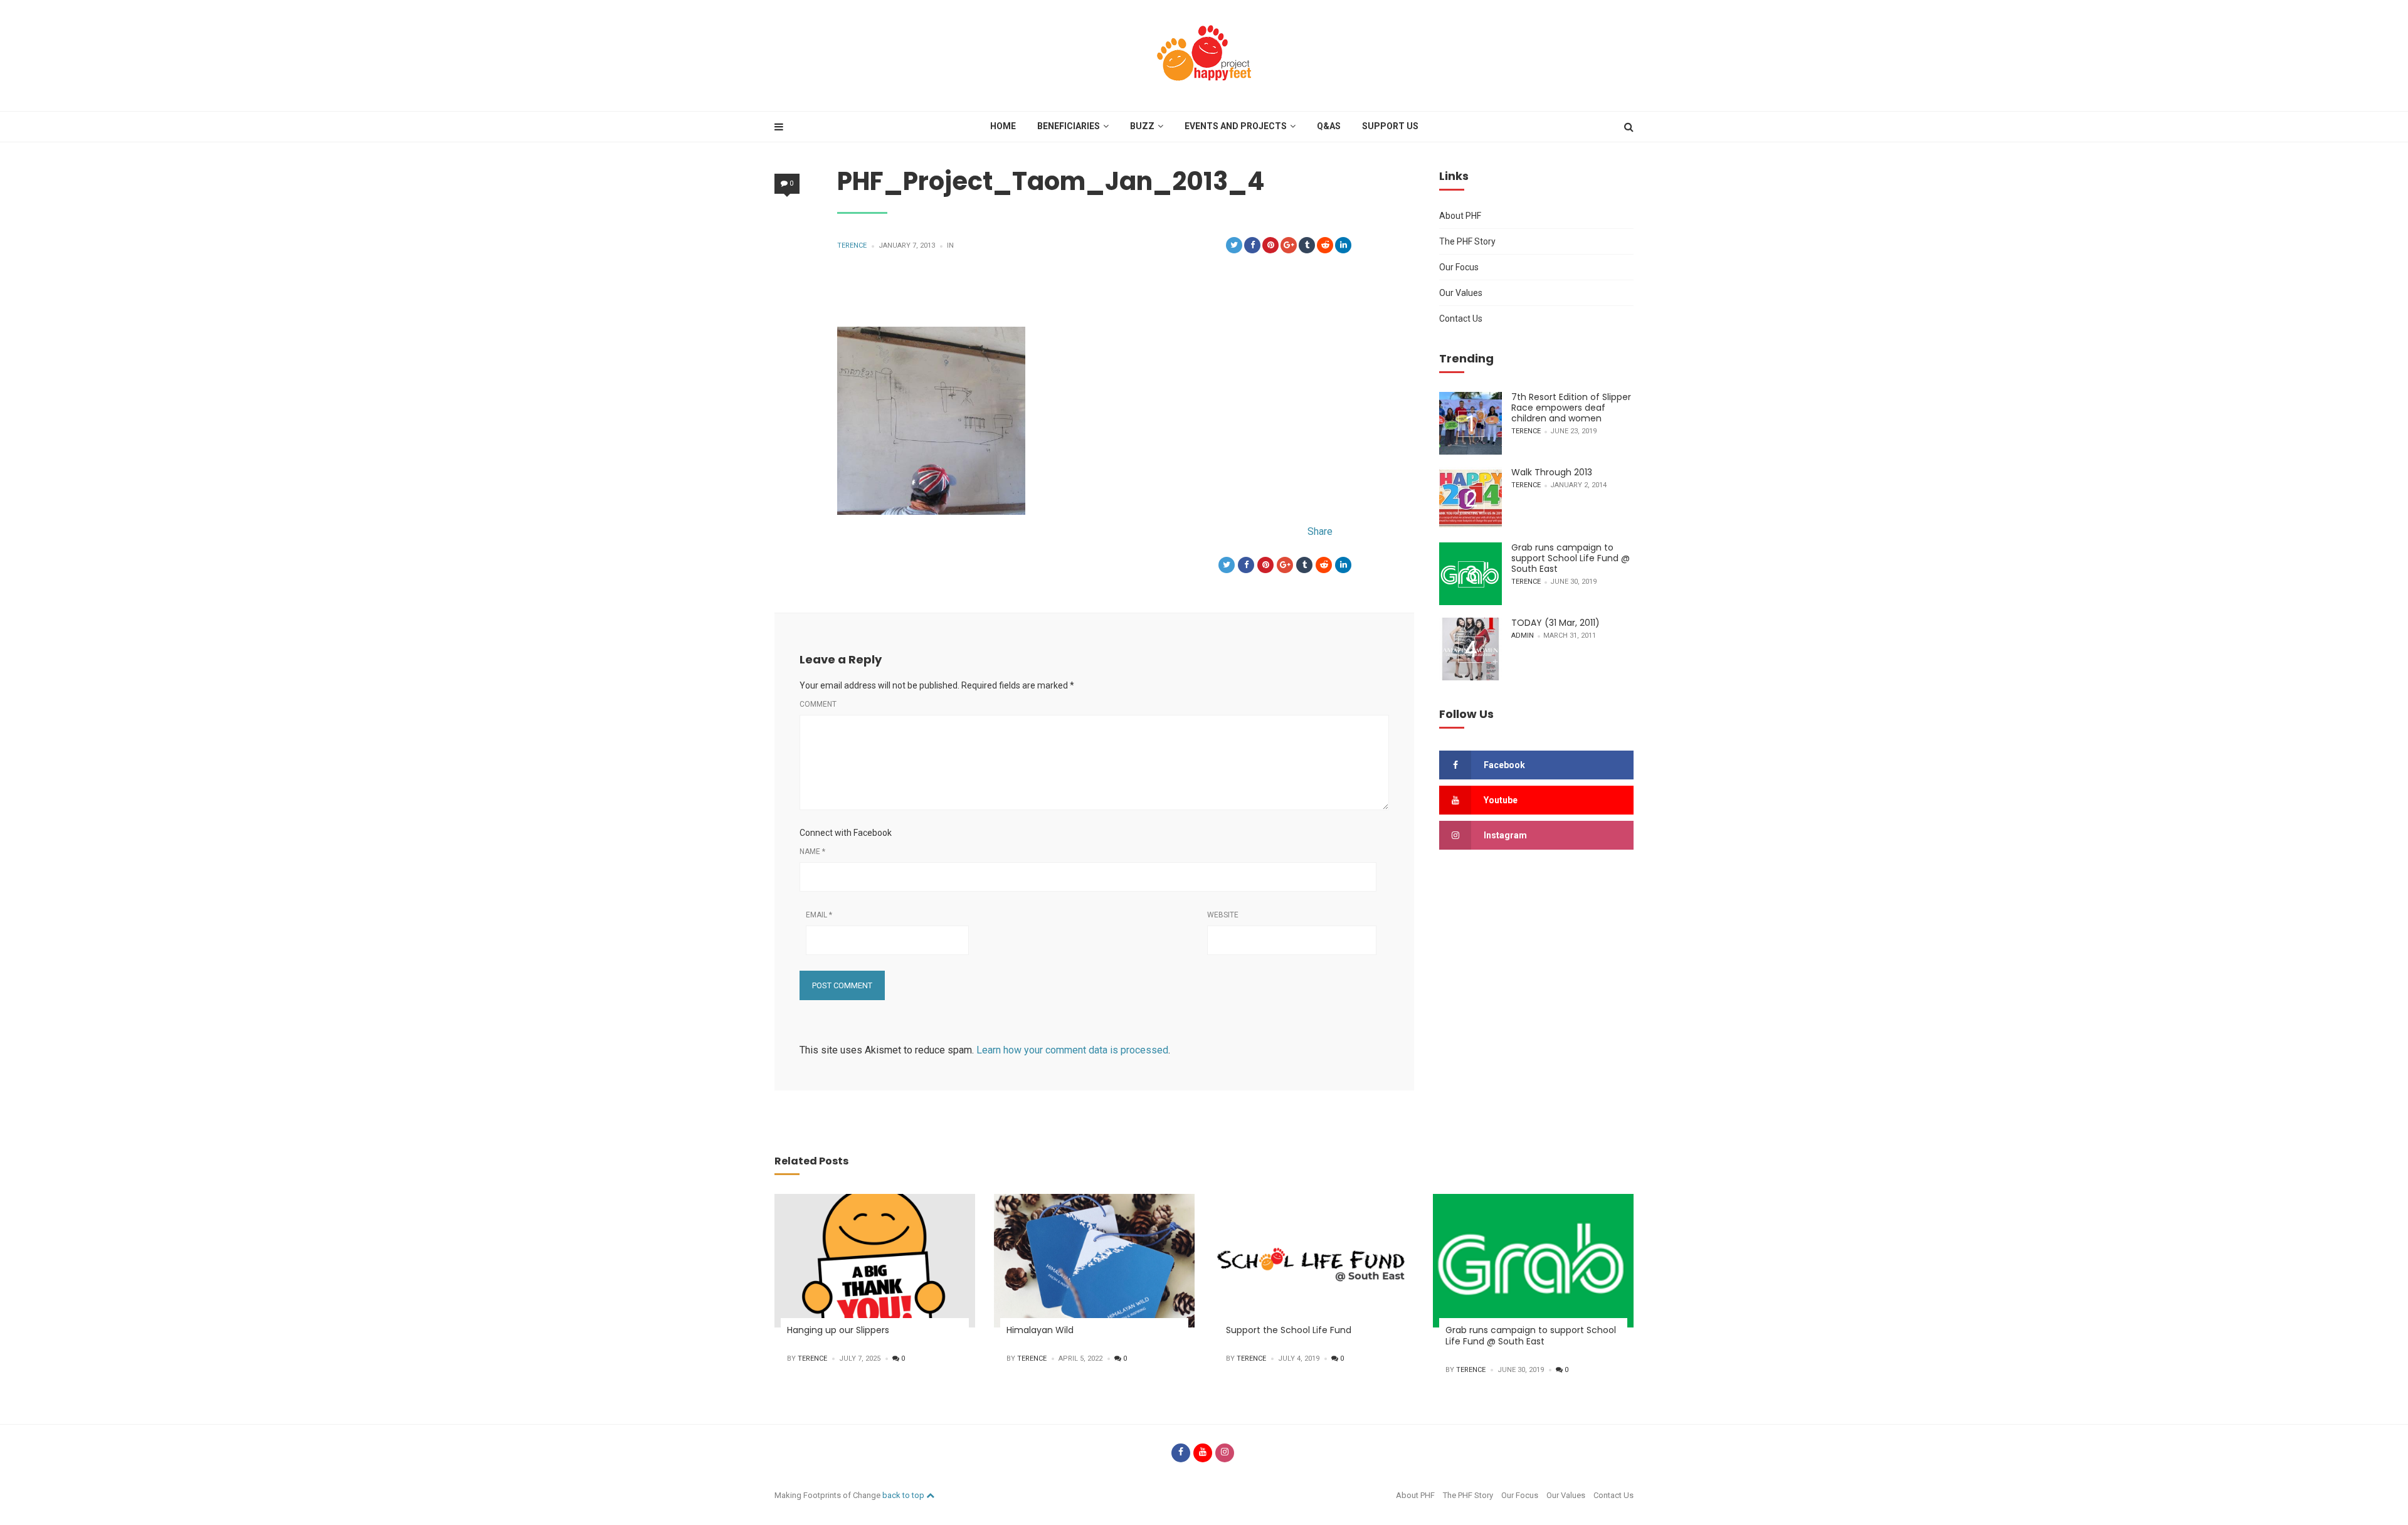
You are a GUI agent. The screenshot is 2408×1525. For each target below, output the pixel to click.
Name (812, 852)
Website (1223, 915)
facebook (1504, 765)
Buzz (1142, 126)
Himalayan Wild (1040, 1330)
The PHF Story (1467, 241)
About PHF (1460, 216)
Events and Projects (1236, 126)
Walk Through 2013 (1552, 472)
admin (1523, 636)
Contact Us (1461, 319)
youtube (1501, 800)
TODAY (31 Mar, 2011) (1555, 623)
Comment (818, 704)
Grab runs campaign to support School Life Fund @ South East (1571, 558)
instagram (1505, 835)
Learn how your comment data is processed (1072, 1050)
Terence (852, 245)
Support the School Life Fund (1289, 1330)
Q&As (1329, 126)
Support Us (1390, 126)
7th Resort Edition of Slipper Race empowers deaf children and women (1571, 408)
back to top (904, 1495)
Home (1003, 126)
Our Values (1461, 293)
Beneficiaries (1069, 126)
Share (1320, 531)
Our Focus (1459, 267)
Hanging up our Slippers (838, 1330)
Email (819, 915)
